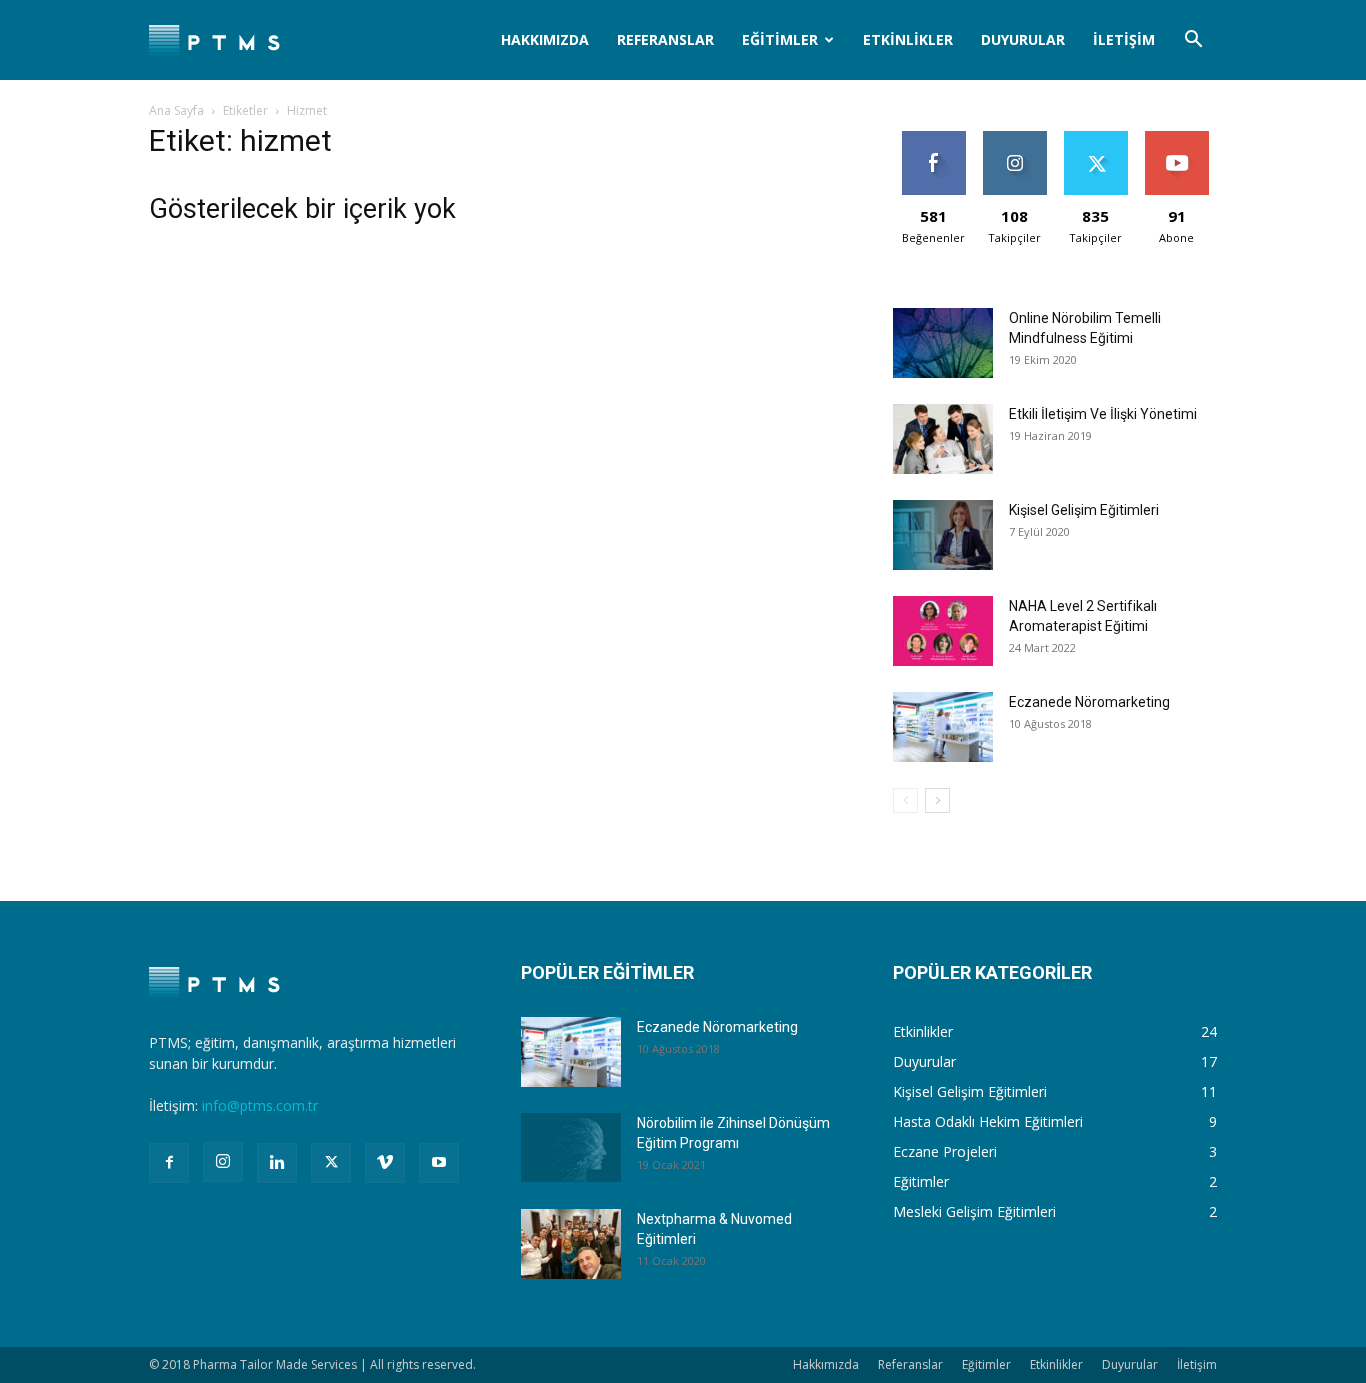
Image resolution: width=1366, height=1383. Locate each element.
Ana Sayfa (176, 110)
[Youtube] (439, 1163)
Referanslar (665, 39)
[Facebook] (169, 1163)
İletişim (1124, 39)
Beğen (934, 138)
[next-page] (937, 800)
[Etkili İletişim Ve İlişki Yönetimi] (943, 439)
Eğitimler (780, 39)
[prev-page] (905, 800)
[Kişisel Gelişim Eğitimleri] (943, 535)
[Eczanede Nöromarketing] (943, 727)
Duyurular (1023, 39)
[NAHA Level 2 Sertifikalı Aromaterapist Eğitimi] (943, 631)
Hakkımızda (545, 39)
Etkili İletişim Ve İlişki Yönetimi (1103, 414)
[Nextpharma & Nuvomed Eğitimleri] (571, 1244)
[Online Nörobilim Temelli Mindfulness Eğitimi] (943, 343)
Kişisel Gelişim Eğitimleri (1084, 510)
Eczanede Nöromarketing (1089, 702)
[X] (331, 1163)
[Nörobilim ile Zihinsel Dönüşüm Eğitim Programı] (571, 1147)
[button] (1193, 41)
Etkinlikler (908, 39)
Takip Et (1014, 138)
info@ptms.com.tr (260, 1105)
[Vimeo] (385, 1163)
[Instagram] (223, 1162)
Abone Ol (1176, 138)
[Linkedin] (277, 1163)
